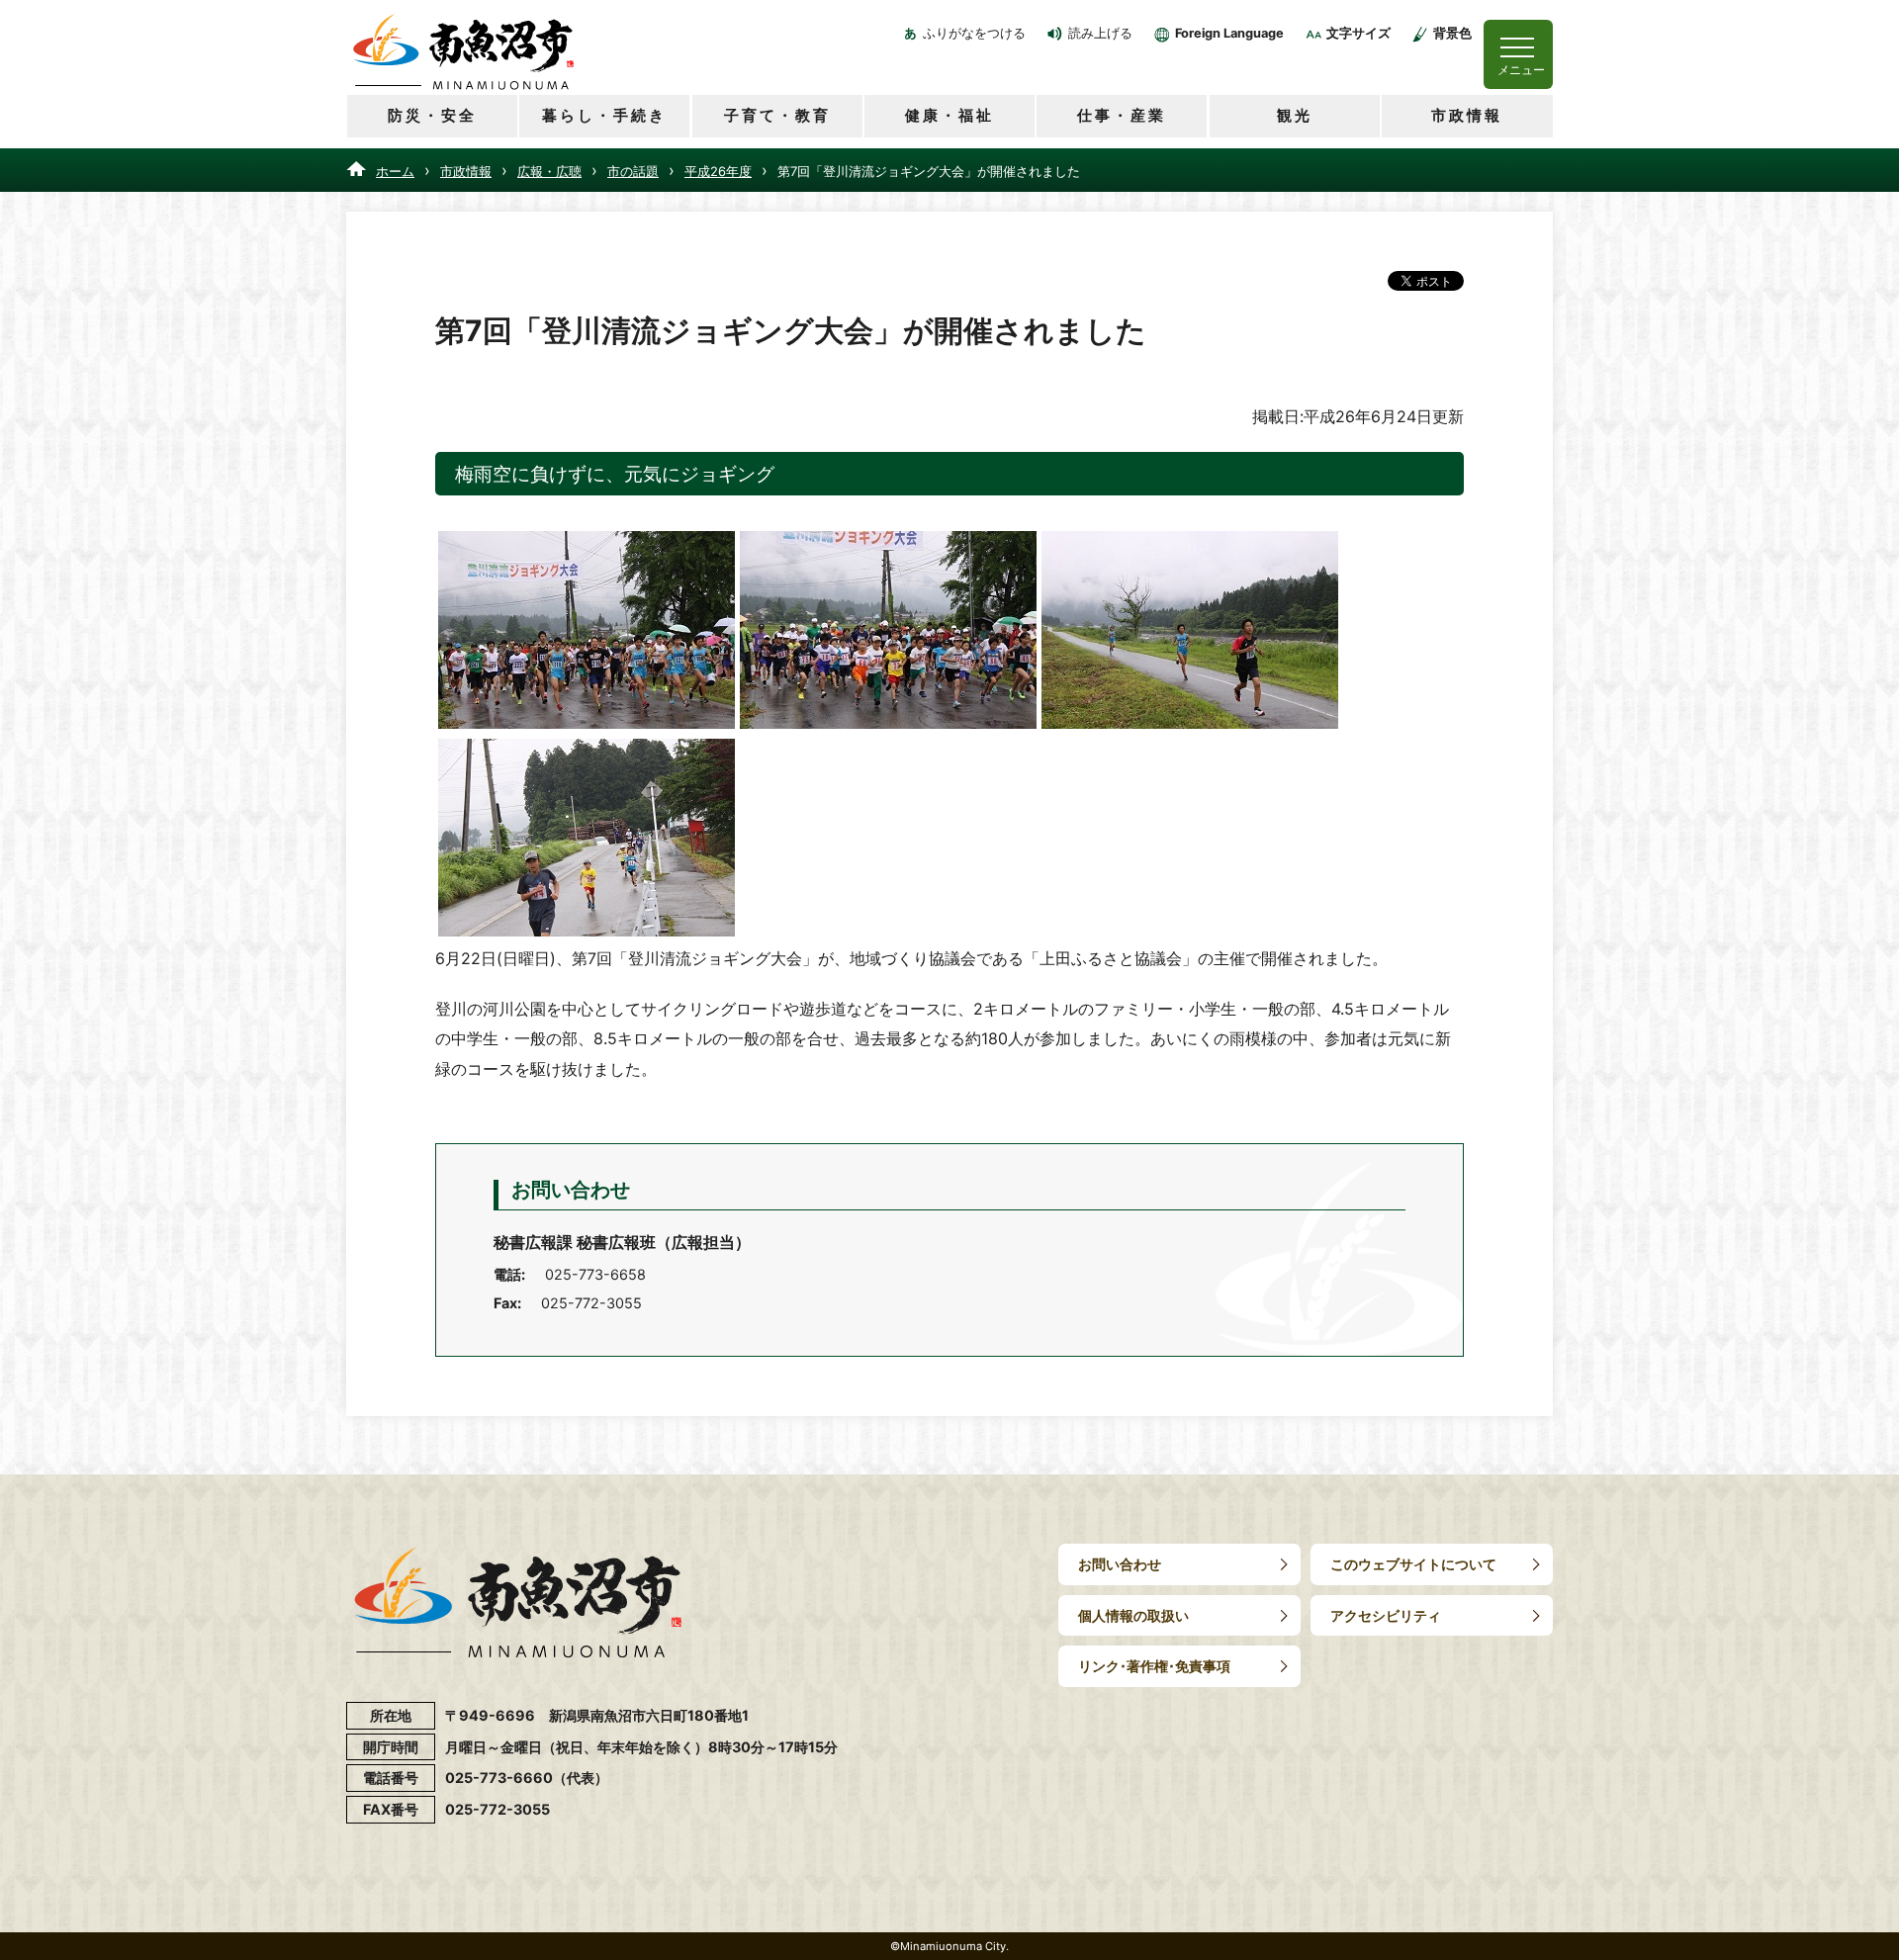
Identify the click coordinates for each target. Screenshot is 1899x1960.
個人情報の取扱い (1133, 1615)
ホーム (395, 171)
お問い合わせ (1120, 1564)
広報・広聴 (549, 171)
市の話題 (633, 171)
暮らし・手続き (604, 115)
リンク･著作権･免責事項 (1154, 1666)
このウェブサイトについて (1413, 1564)
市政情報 (1467, 115)
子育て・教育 (777, 115)
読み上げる (1100, 33)
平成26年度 (718, 171)
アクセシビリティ (1386, 1615)
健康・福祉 (949, 115)
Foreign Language (1229, 33)
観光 (1295, 115)
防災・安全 (432, 115)
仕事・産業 (1122, 115)
